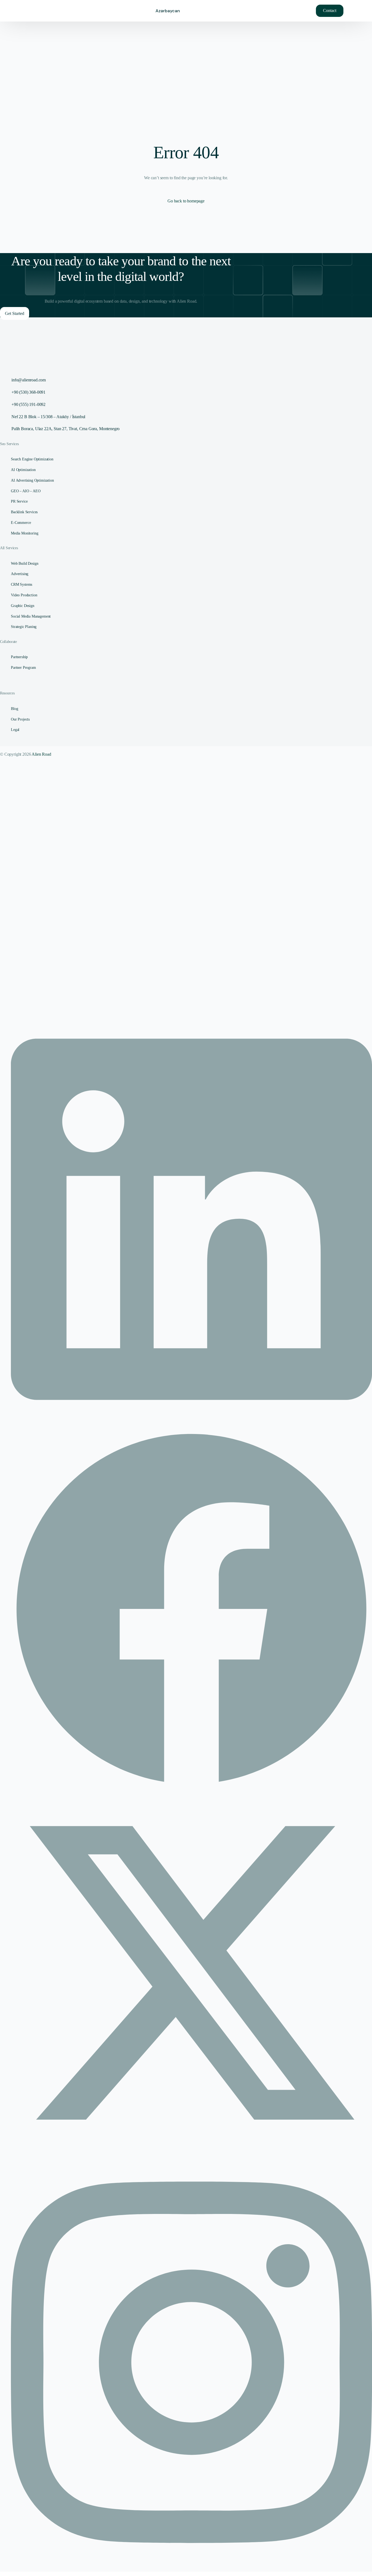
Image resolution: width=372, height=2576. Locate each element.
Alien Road (41, 754)
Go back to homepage (186, 201)
